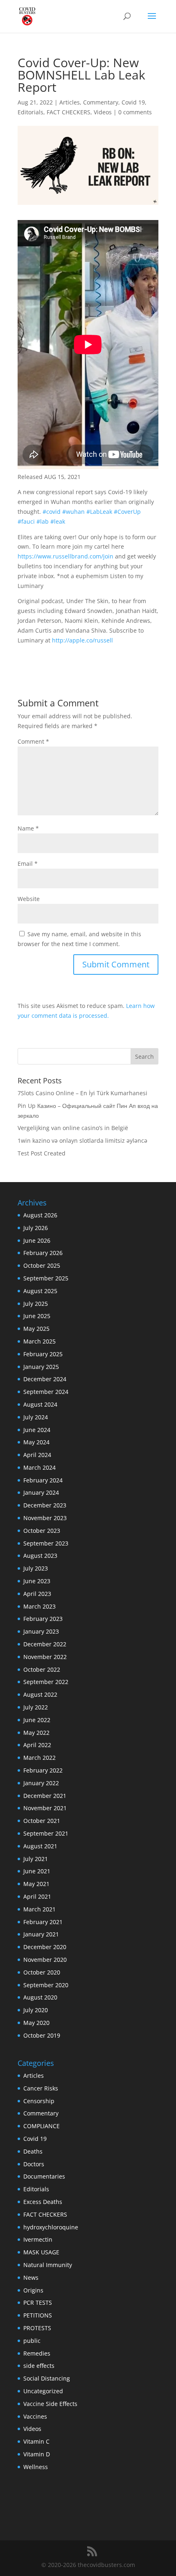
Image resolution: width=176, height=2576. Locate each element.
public (32, 2341)
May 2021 (36, 1884)
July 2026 (36, 1228)
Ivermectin (38, 2239)
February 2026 (43, 1253)
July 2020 (36, 2010)
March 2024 (39, 1467)
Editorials (30, 112)
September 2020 (46, 1985)
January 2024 (41, 1492)
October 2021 (42, 1821)
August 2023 (40, 1556)
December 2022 (45, 1644)
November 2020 (45, 1960)
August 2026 (40, 1215)
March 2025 (39, 1341)
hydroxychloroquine (51, 2227)
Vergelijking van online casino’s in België (73, 1128)
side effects (39, 2366)
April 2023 (37, 1594)
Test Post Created (42, 1153)
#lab (43, 521)
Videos (103, 112)
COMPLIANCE (42, 2126)
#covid (52, 512)
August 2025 (40, 1291)
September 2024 (46, 1392)
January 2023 (41, 1631)
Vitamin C (36, 2441)
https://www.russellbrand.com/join (65, 556)
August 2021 (40, 1846)
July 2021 (36, 1859)
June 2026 (37, 1240)
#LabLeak (99, 512)
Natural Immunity (48, 2265)
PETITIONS (38, 2315)
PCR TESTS (38, 2303)
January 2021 (41, 1934)
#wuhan (73, 512)
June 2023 (37, 1581)
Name (28, 828)
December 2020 (45, 1947)
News (31, 2278)
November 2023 (45, 1518)
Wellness (36, 2467)
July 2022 (36, 1707)
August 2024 (40, 1404)
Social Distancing (47, 2378)
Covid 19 (133, 102)
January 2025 (41, 1367)
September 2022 (46, 1682)
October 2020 (42, 1972)
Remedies (37, 2353)
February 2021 (43, 1922)
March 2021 (39, 1909)
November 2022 (45, 1657)
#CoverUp (127, 512)
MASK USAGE (41, 2252)
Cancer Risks (41, 2088)
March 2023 (39, 1606)
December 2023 (45, 1505)
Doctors (34, 2164)
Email (28, 864)
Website (29, 899)
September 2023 (46, 1543)
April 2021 (37, 1896)
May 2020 (36, 2023)
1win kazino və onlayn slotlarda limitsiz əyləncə (82, 1140)
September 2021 (46, 1833)
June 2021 (37, 1871)
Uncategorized (43, 2391)
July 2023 (36, 1568)
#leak (58, 521)
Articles (70, 102)
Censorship (39, 2101)
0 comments (135, 112)
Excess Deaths (43, 2202)
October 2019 (42, 2035)
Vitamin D (37, 2454)
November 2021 (45, 1808)
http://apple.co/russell (82, 640)
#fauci (26, 521)
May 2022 (36, 1733)
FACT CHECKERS (69, 112)
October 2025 (42, 1265)
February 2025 (43, 1354)
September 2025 (46, 1278)
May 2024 (36, 1442)
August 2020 (40, 1997)
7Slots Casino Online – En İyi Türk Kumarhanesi (82, 1093)
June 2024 (37, 1430)
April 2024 (37, 1455)
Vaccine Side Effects (50, 2404)
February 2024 (43, 1480)
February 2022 (43, 1770)
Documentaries (44, 2176)
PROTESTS (37, 2328)
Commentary (101, 102)
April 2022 (37, 1745)
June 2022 (37, 1720)
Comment (33, 741)
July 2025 (36, 1304)
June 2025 (37, 1316)
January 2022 (41, 1783)
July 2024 (36, 1417)
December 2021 (45, 1796)
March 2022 (39, 1758)
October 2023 (42, 1531)
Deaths (33, 2151)
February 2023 (43, 1619)
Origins (33, 2290)
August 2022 (40, 1694)
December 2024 (45, 1379)
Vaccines (35, 2416)
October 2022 (42, 1669)
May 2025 (36, 1329)
